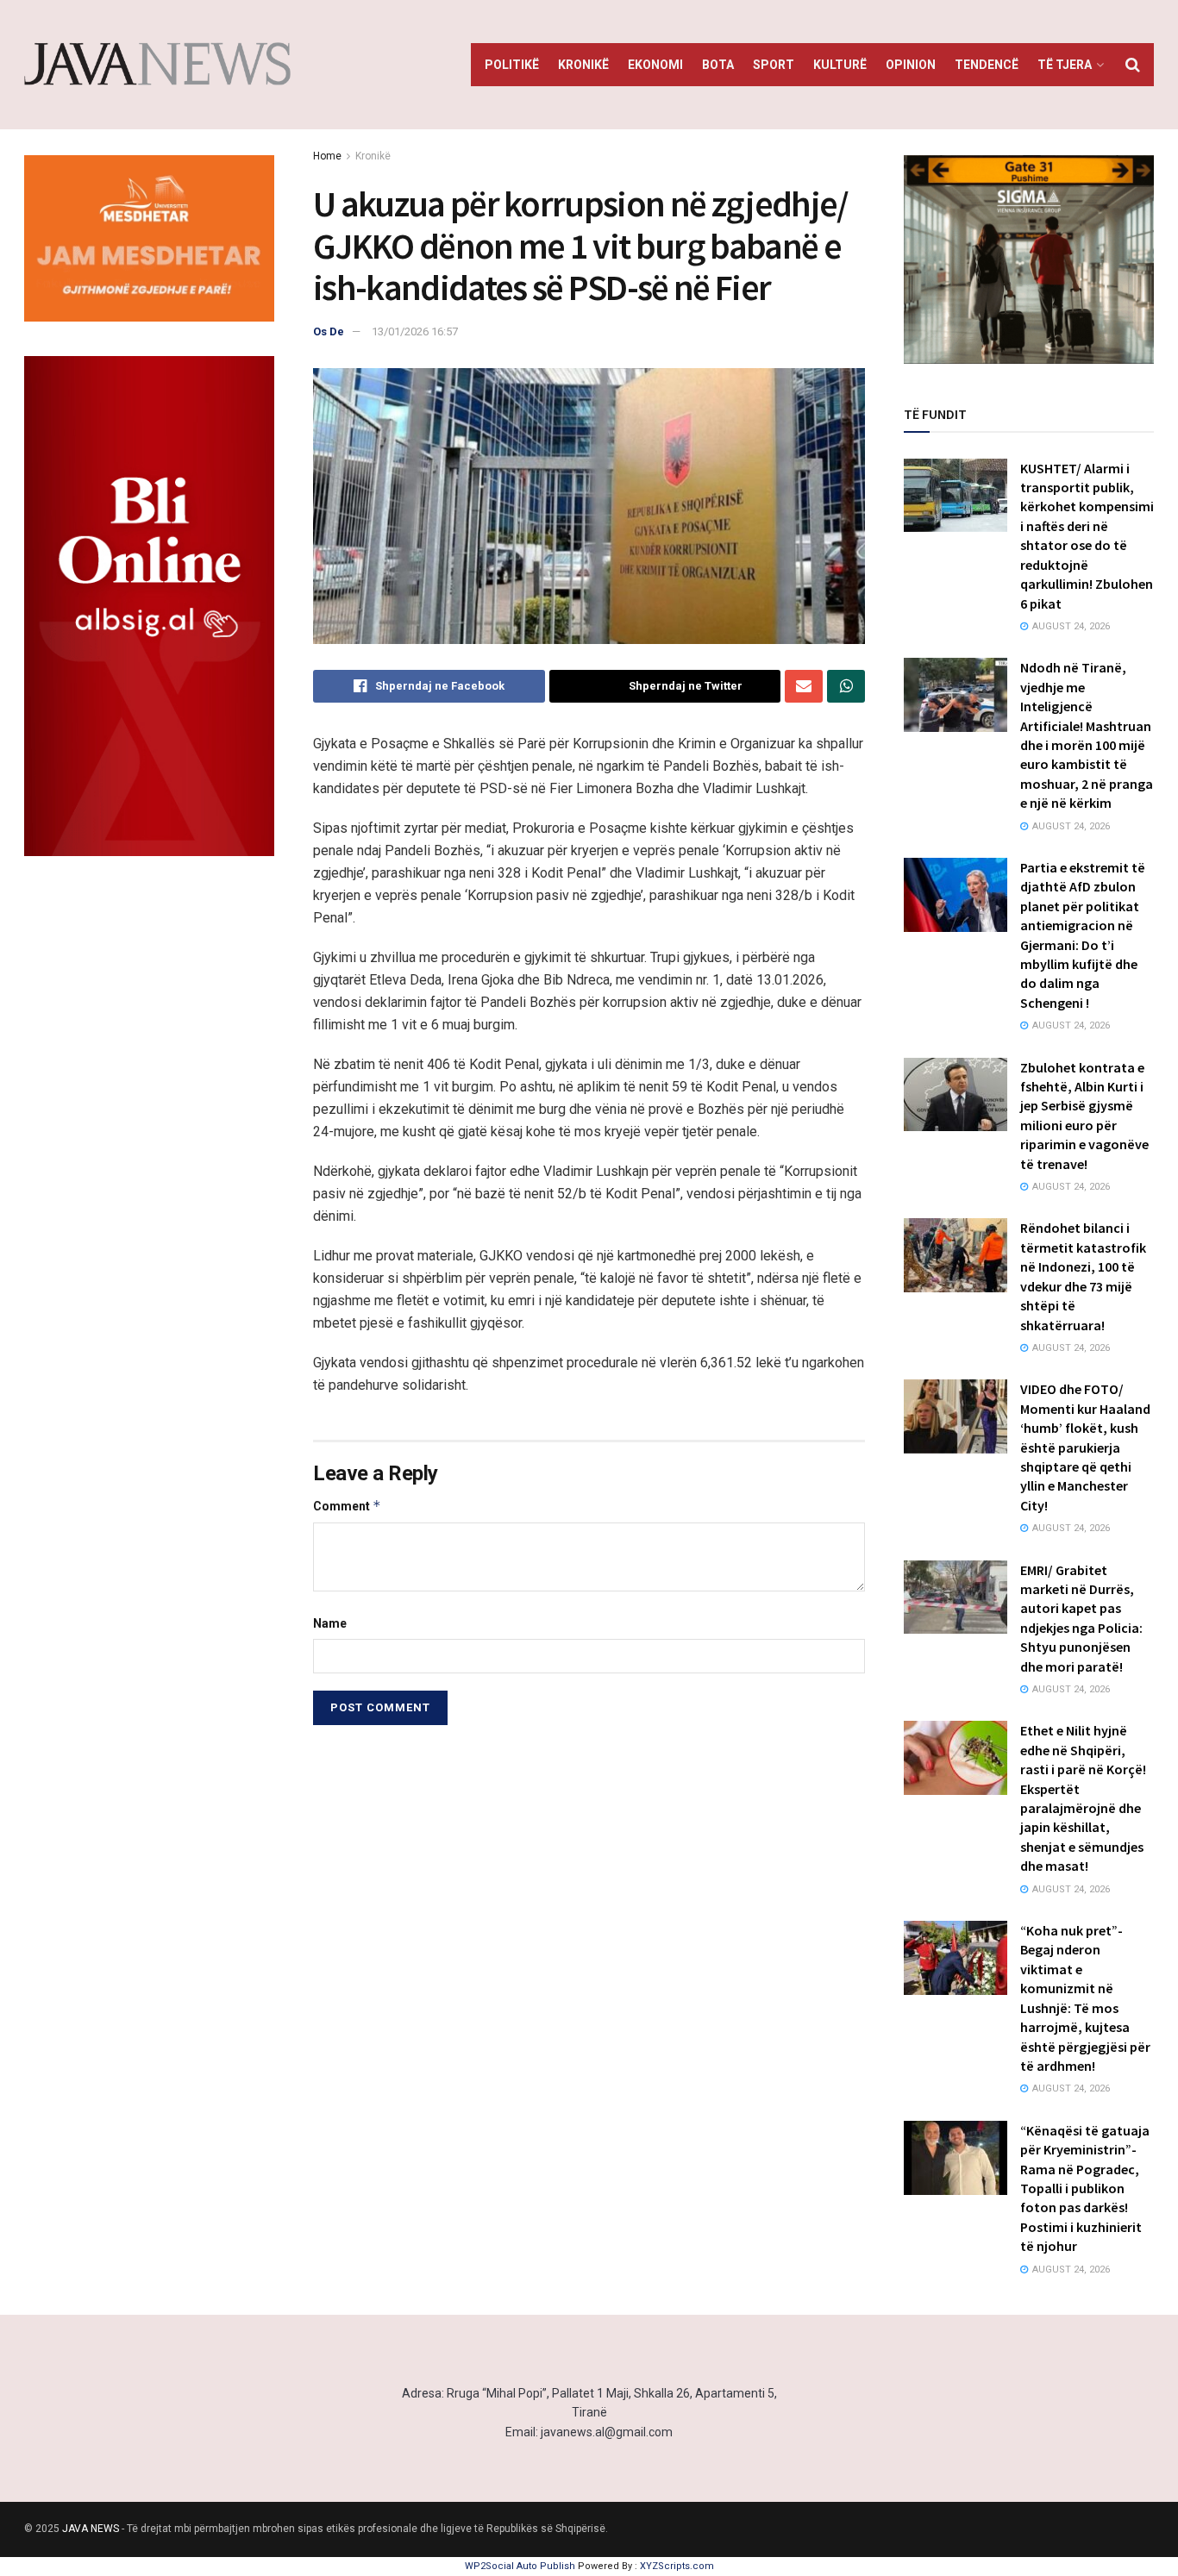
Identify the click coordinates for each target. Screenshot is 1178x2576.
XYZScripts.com (677, 2566)
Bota (718, 65)
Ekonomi (655, 65)
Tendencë (987, 65)
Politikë (512, 65)
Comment (347, 1506)
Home (327, 156)
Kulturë (840, 65)
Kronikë (583, 65)
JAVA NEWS (91, 2529)
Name (330, 1623)
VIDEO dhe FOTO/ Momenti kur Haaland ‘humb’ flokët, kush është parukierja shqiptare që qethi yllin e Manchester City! (1085, 1447)
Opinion (911, 65)
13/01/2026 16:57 (415, 331)
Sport (774, 65)
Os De (329, 331)
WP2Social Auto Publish (520, 2566)
